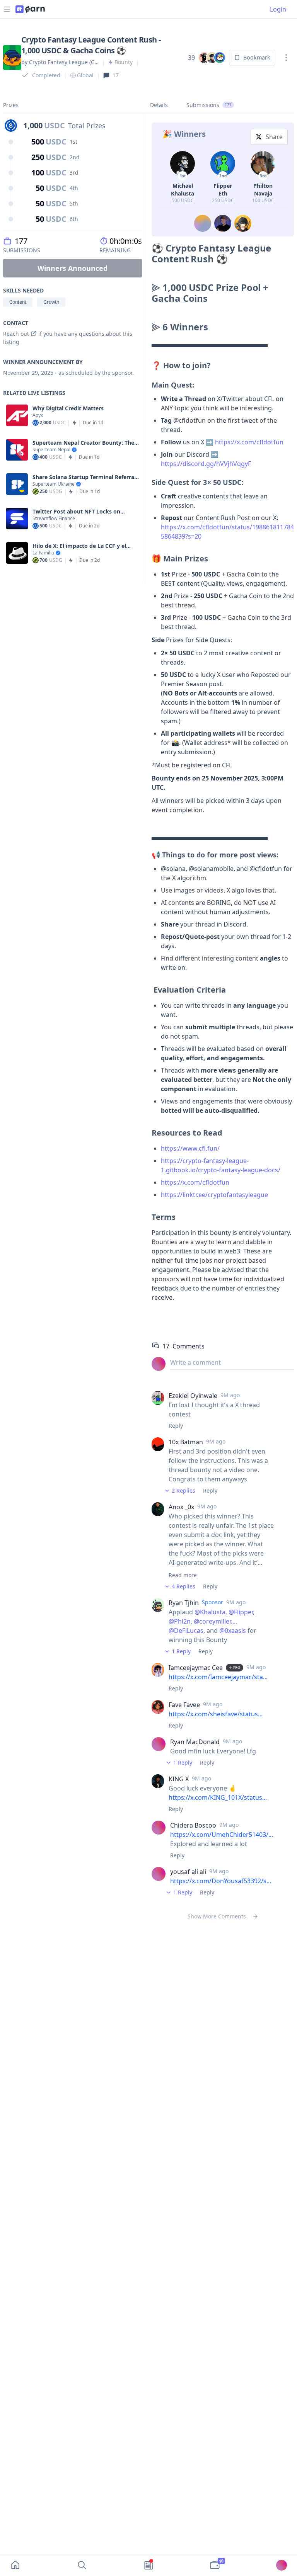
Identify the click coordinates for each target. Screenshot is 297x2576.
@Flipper (241, 1612)
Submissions (209, 105)
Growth (51, 302)
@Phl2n (180, 1621)
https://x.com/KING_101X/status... (218, 1797)
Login (278, 9)
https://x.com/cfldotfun (249, 442)
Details (159, 105)
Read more (183, 1575)
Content (18, 302)
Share (274, 137)
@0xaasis (233, 1631)
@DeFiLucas (186, 1631)
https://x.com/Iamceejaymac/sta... (218, 1677)
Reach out (16, 334)
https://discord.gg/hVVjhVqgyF (206, 464)
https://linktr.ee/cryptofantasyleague (214, 1195)
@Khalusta (210, 1612)
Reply (176, 1426)
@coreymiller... (215, 1621)
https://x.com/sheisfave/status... (216, 1714)
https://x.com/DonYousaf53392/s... (221, 1881)
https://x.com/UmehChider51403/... (222, 1835)
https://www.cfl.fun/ (190, 1148)
